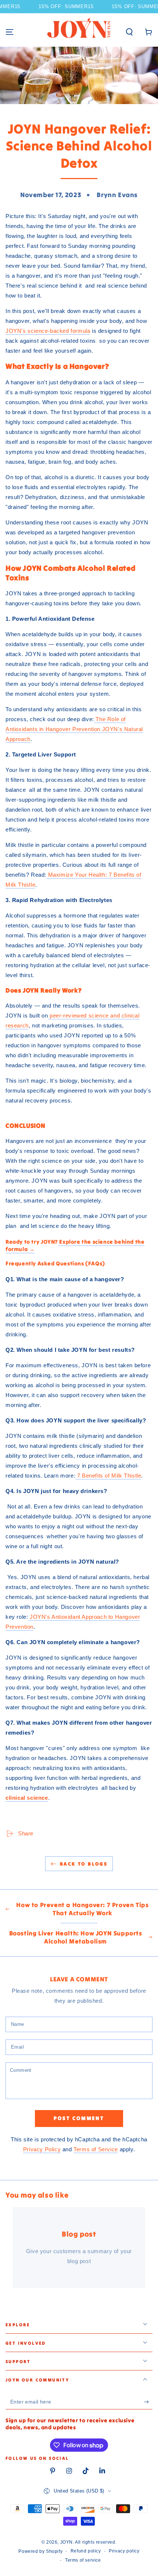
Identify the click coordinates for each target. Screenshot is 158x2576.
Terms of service (83, 2560)
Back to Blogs (84, 1864)
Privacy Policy (42, 2149)
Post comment (79, 2118)
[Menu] (10, 32)
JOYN (67, 2542)
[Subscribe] (148, 2402)
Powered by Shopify (40, 2551)
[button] (129, 32)
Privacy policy (124, 2551)
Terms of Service (96, 2149)
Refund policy (86, 2551)
